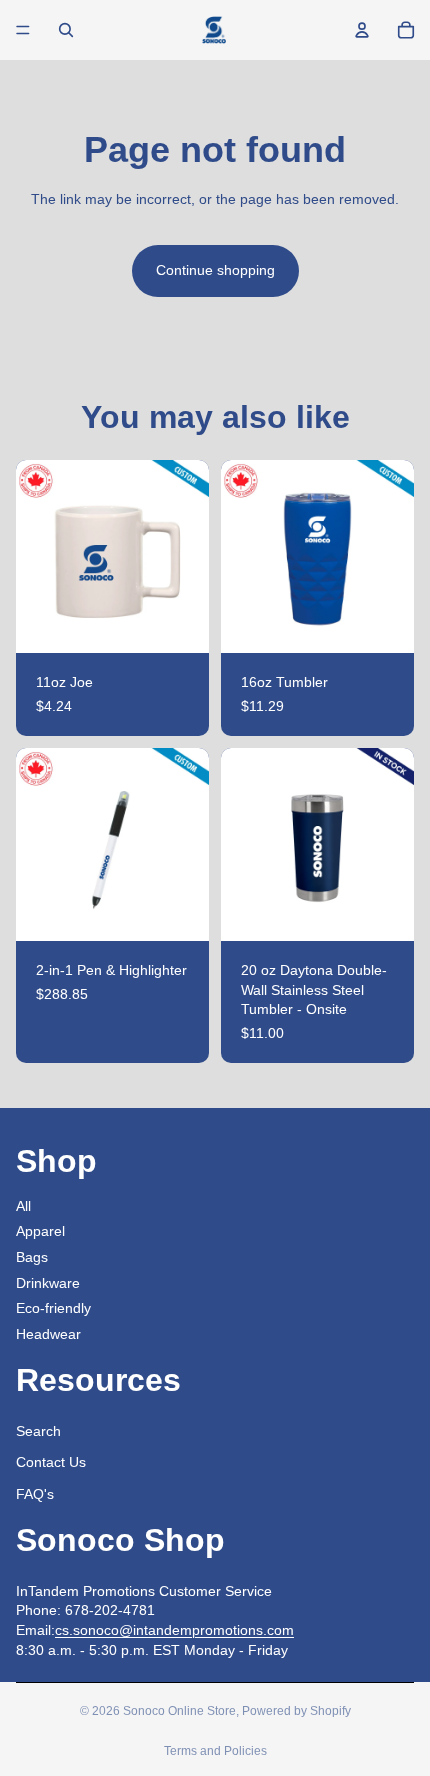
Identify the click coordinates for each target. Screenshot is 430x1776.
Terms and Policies (215, 1751)
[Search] (66, 30)
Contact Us (51, 1462)
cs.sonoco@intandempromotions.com (174, 1630)
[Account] (362, 30)
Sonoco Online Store (179, 1711)
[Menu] (23, 30)
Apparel (40, 1231)
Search (38, 1431)
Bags (32, 1257)
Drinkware (48, 1283)
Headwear (48, 1334)
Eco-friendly (53, 1308)
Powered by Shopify (296, 1711)
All (23, 1206)
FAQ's (35, 1494)
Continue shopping (215, 270)
